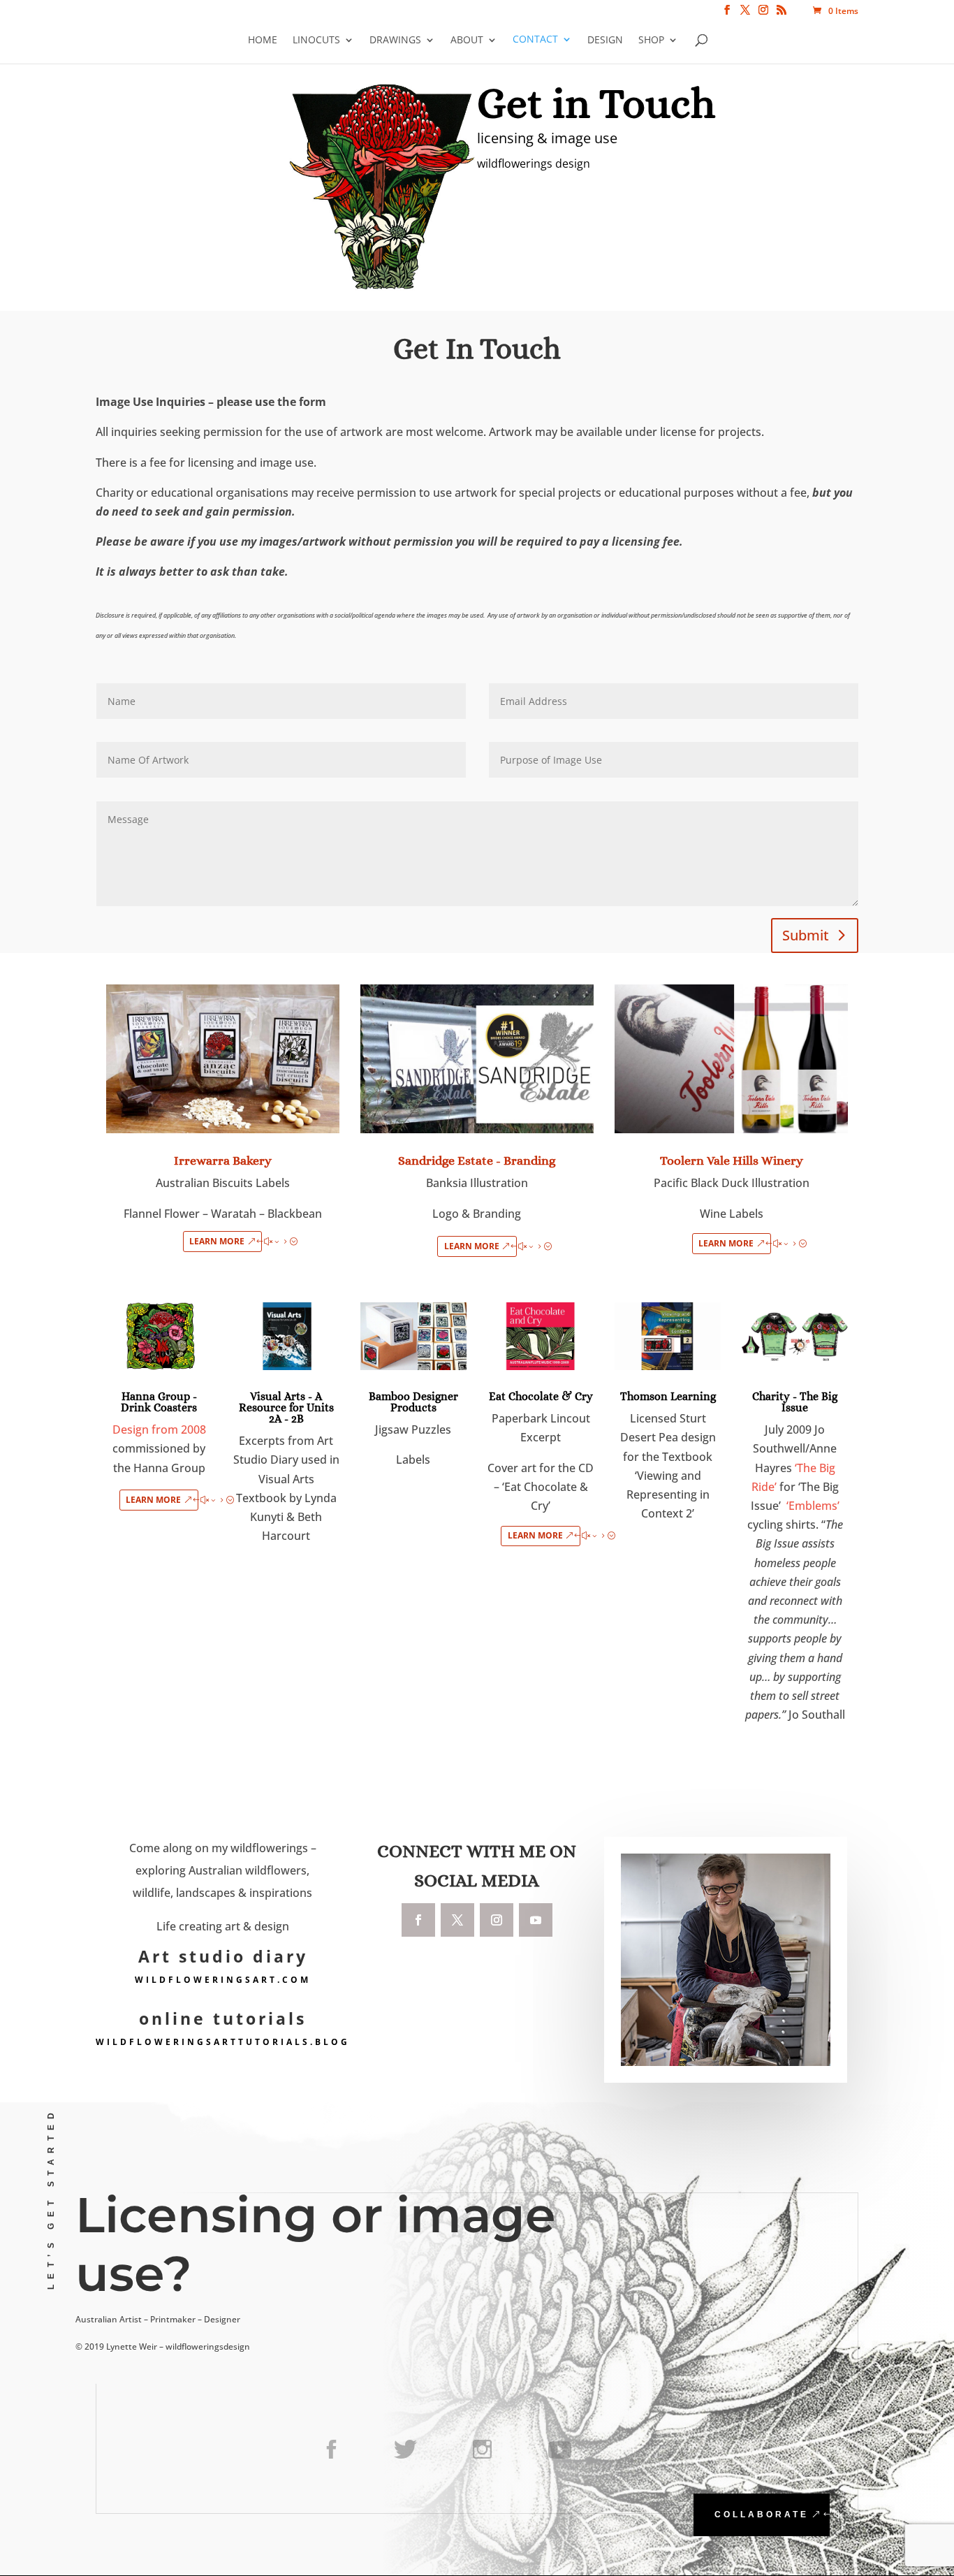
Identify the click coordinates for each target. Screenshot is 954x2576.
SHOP (651, 40)
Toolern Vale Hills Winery (732, 1160)
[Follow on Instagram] (497, 1920)
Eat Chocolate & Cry (541, 1396)
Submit (806, 935)
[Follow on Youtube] (536, 1920)
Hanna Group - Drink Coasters (159, 1402)
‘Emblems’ (813, 1506)
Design (605, 40)
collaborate (762, 2515)
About (467, 40)
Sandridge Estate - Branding (477, 1160)
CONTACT (535, 40)
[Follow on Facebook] (418, 1920)
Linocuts (316, 40)
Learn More (217, 1241)
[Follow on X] (457, 1920)
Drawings (395, 40)
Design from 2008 (159, 1429)
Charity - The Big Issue (795, 1402)
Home (263, 40)
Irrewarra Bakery (223, 1160)
